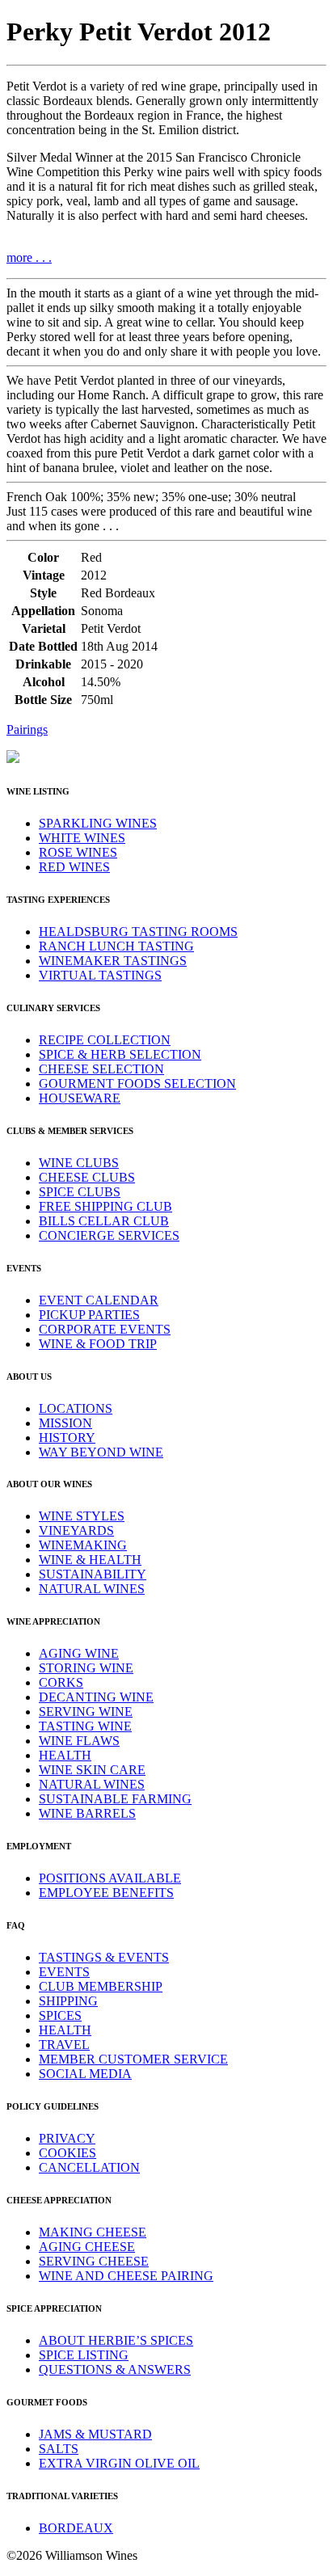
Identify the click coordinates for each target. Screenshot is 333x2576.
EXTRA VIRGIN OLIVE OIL (119, 2463)
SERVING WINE (86, 1712)
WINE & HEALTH (90, 1560)
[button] (166, 730)
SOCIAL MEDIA (85, 2074)
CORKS (61, 1682)
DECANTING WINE (96, 1697)
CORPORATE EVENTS (105, 1329)
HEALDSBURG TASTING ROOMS (138, 932)
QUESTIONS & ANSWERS (115, 2369)
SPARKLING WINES (98, 823)
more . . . (29, 257)
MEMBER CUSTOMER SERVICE (133, 2059)
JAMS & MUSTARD (95, 2434)
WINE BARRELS (87, 1813)
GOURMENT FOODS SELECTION (137, 1084)
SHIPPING (68, 2001)
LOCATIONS (76, 1408)
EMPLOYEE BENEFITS (106, 1893)
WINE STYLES (82, 1516)
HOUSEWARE (80, 1098)
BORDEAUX (76, 2528)
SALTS (59, 2449)
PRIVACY (67, 2138)
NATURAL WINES (92, 1589)
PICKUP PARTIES (89, 1315)
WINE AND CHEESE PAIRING (126, 2276)
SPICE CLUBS (80, 1192)
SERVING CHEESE (94, 2261)
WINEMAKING (83, 1545)
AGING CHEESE (87, 2247)
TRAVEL (64, 2045)
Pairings (27, 729)
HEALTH (65, 1755)
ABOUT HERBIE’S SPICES (116, 2340)
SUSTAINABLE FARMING (115, 1799)
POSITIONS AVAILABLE (110, 1878)
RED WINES (74, 867)
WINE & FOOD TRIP (98, 1344)
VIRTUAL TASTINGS (100, 975)
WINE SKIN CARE (92, 1770)
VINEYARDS (76, 1530)
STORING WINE (86, 1668)
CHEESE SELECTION (101, 1069)
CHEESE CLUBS (87, 1177)
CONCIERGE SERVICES (109, 1235)
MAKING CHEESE (93, 2232)
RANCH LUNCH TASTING (116, 946)
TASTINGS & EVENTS (104, 1957)
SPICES (60, 2015)
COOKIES (67, 2153)
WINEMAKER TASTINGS (113, 961)
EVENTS (64, 1972)
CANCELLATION (89, 2167)
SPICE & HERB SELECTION (120, 1054)
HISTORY (67, 1438)
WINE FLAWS (79, 1741)
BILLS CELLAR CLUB (104, 1221)
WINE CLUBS (79, 1163)
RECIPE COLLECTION (105, 1040)
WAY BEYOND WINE (101, 1452)
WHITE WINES (82, 838)
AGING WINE (79, 1653)
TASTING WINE (85, 1726)
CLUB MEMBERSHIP (101, 1986)
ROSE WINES (78, 852)
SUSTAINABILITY (93, 1574)
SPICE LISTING (84, 2355)
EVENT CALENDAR (99, 1300)
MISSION (65, 1423)
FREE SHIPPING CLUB (105, 1206)
